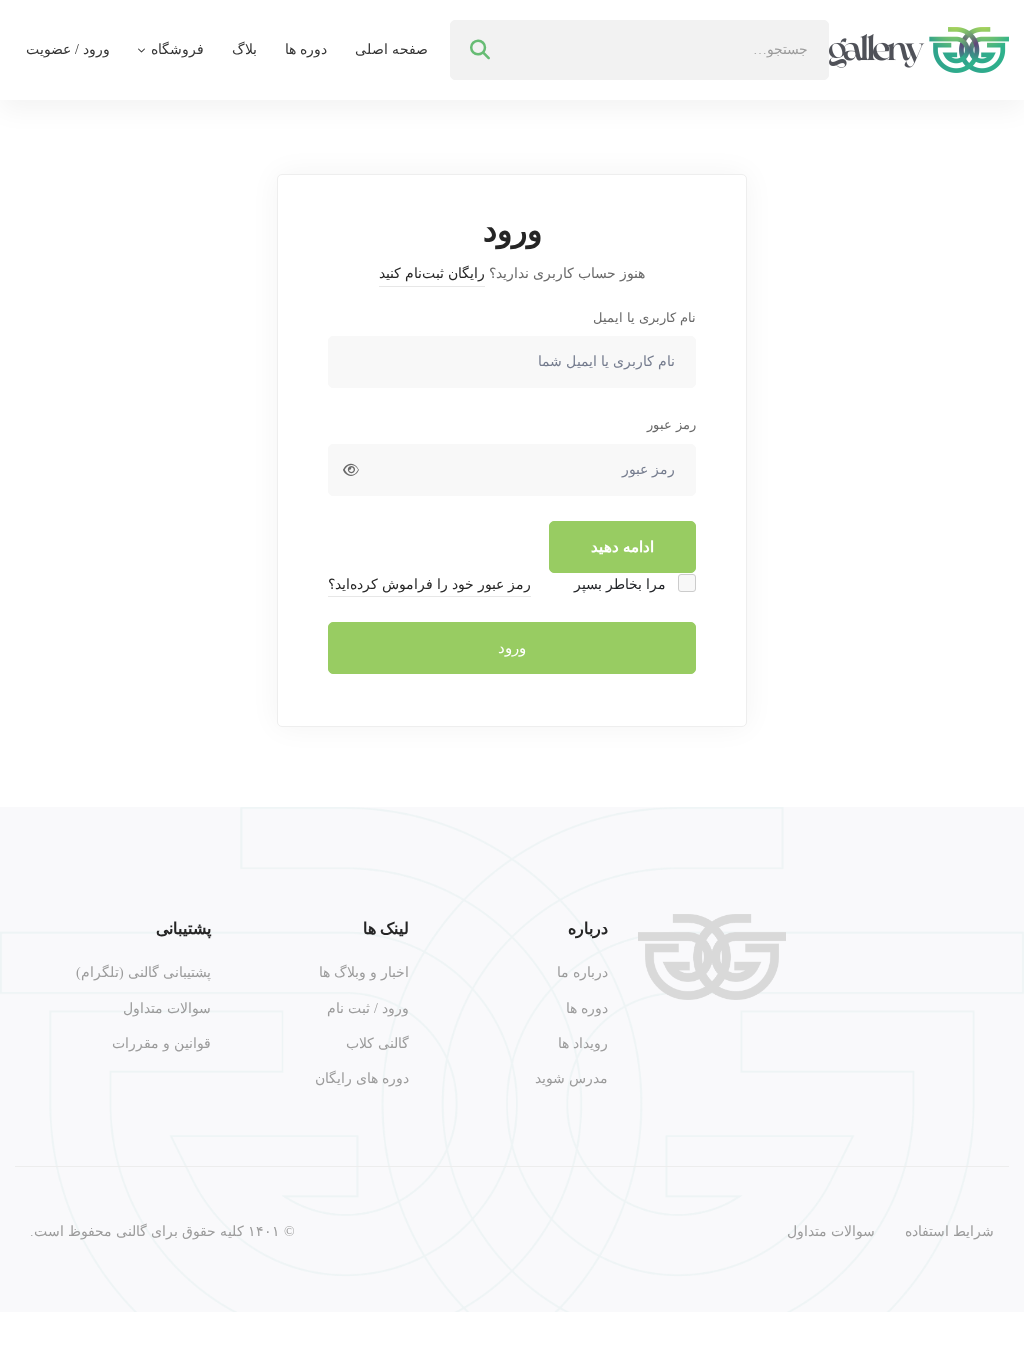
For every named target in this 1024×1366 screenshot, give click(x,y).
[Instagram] (986, 1065)
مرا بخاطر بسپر (622, 584)
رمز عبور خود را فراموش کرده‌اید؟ (429, 584)
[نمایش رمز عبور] (351, 470)
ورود (512, 648)
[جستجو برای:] (639, 49)
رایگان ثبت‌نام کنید (432, 273)
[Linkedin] (892, 1065)
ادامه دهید (622, 547)
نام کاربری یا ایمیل (644, 317)
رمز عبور (671, 424)
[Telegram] (939, 1065)
